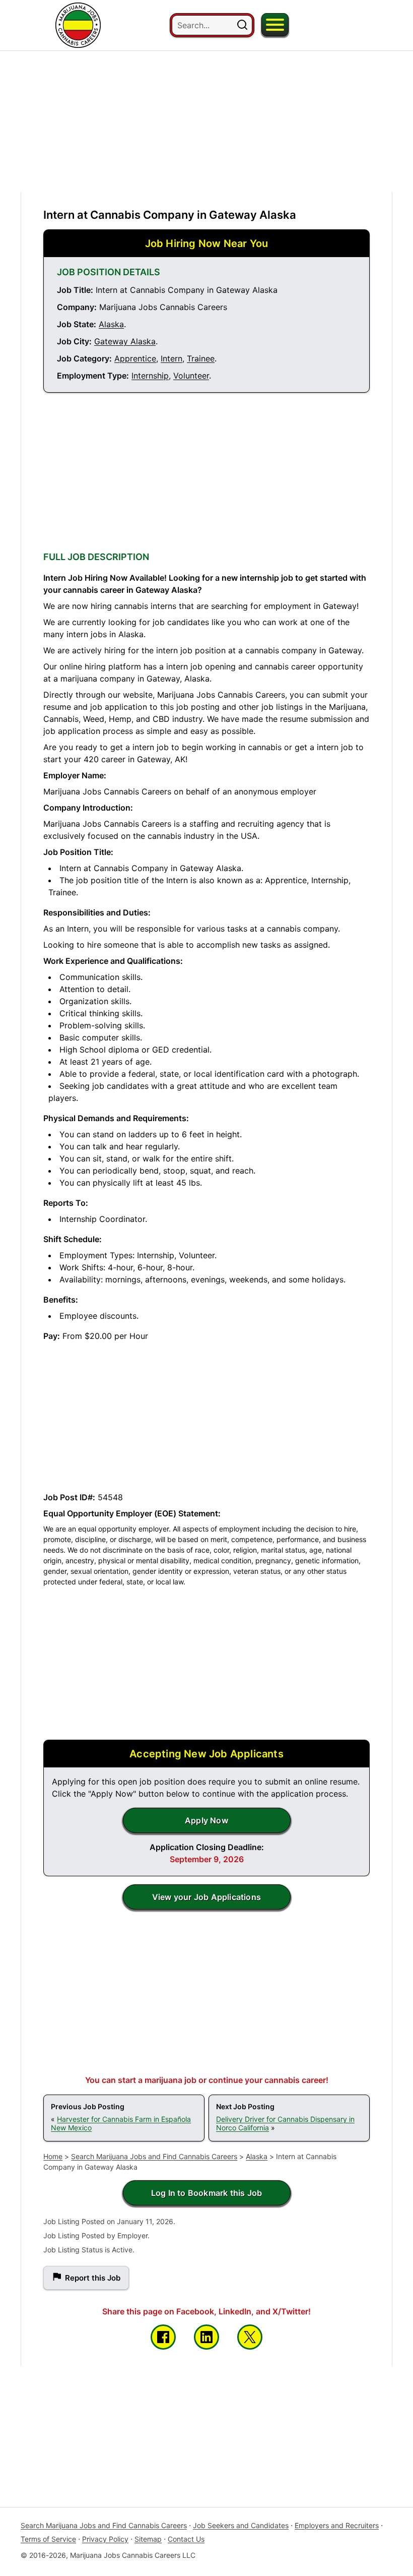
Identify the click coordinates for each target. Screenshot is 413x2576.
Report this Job (93, 2278)
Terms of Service (48, 2539)
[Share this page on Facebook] (163, 2337)
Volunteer (191, 376)
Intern (171, 358)
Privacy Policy (105, 2539)
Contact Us (186, 2539)
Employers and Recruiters (337, 2525)
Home (53, 2156)
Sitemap (148, 2539)
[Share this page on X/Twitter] (250, 2337)
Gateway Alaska (125, 341)
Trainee (201, 358)
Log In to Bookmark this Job (206, 2193)
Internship (150, 376)
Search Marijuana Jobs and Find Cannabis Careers (154, 2156)
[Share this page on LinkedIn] (206, 2337)
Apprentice (135, 358)
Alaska (111, 324)
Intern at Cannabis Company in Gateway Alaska (170, 215)
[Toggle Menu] (275, 25)
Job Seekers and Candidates (241, 2525)
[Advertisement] (206, 121)
